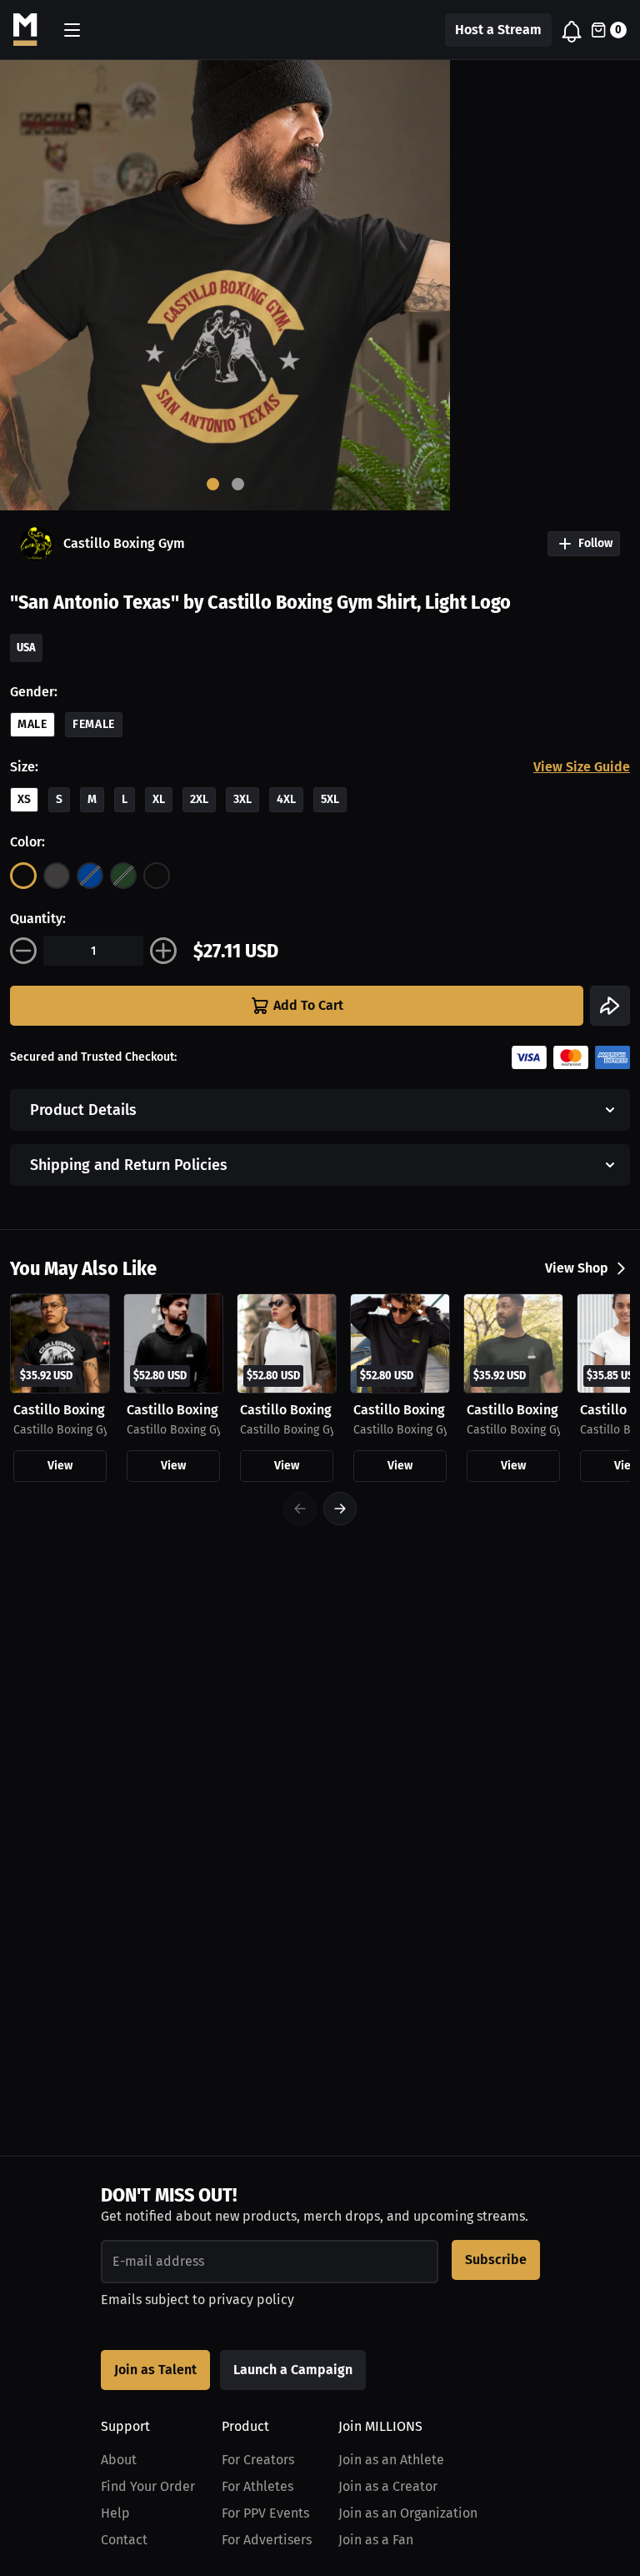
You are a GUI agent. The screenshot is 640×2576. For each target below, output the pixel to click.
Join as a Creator (388, 2486)
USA (26, 648)
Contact (124, 2540)
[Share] (610, 1006)
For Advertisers (267, 2540)
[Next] (340, 1509)
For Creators (258, 2460)
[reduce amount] (23, 951)
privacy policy (251, 2300)
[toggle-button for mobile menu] (72, 30)
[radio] (23, 876)
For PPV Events (265, 2513)
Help (115, 2513)
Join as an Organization (408, 2513)
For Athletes (257, 2486)
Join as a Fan (376, 2540)
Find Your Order (148, 2486)
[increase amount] (163, 951)
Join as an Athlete (391, 2460)
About (119, 2460)
